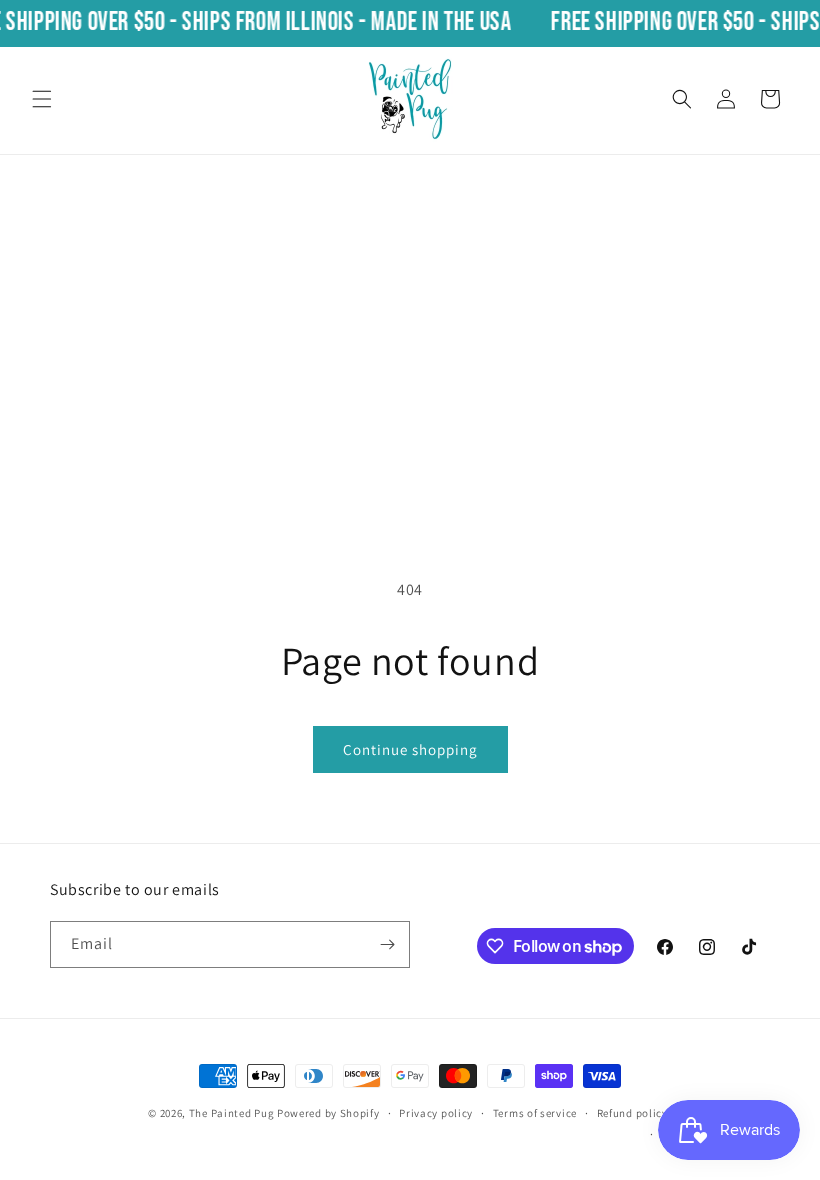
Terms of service (535, 1113)
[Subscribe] (387, 944)
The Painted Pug (232, 1113)
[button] (42, 99)
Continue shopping (410, 749)
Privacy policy (436, 1113)
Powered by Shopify (328, 1113)
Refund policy (632, 1113)
